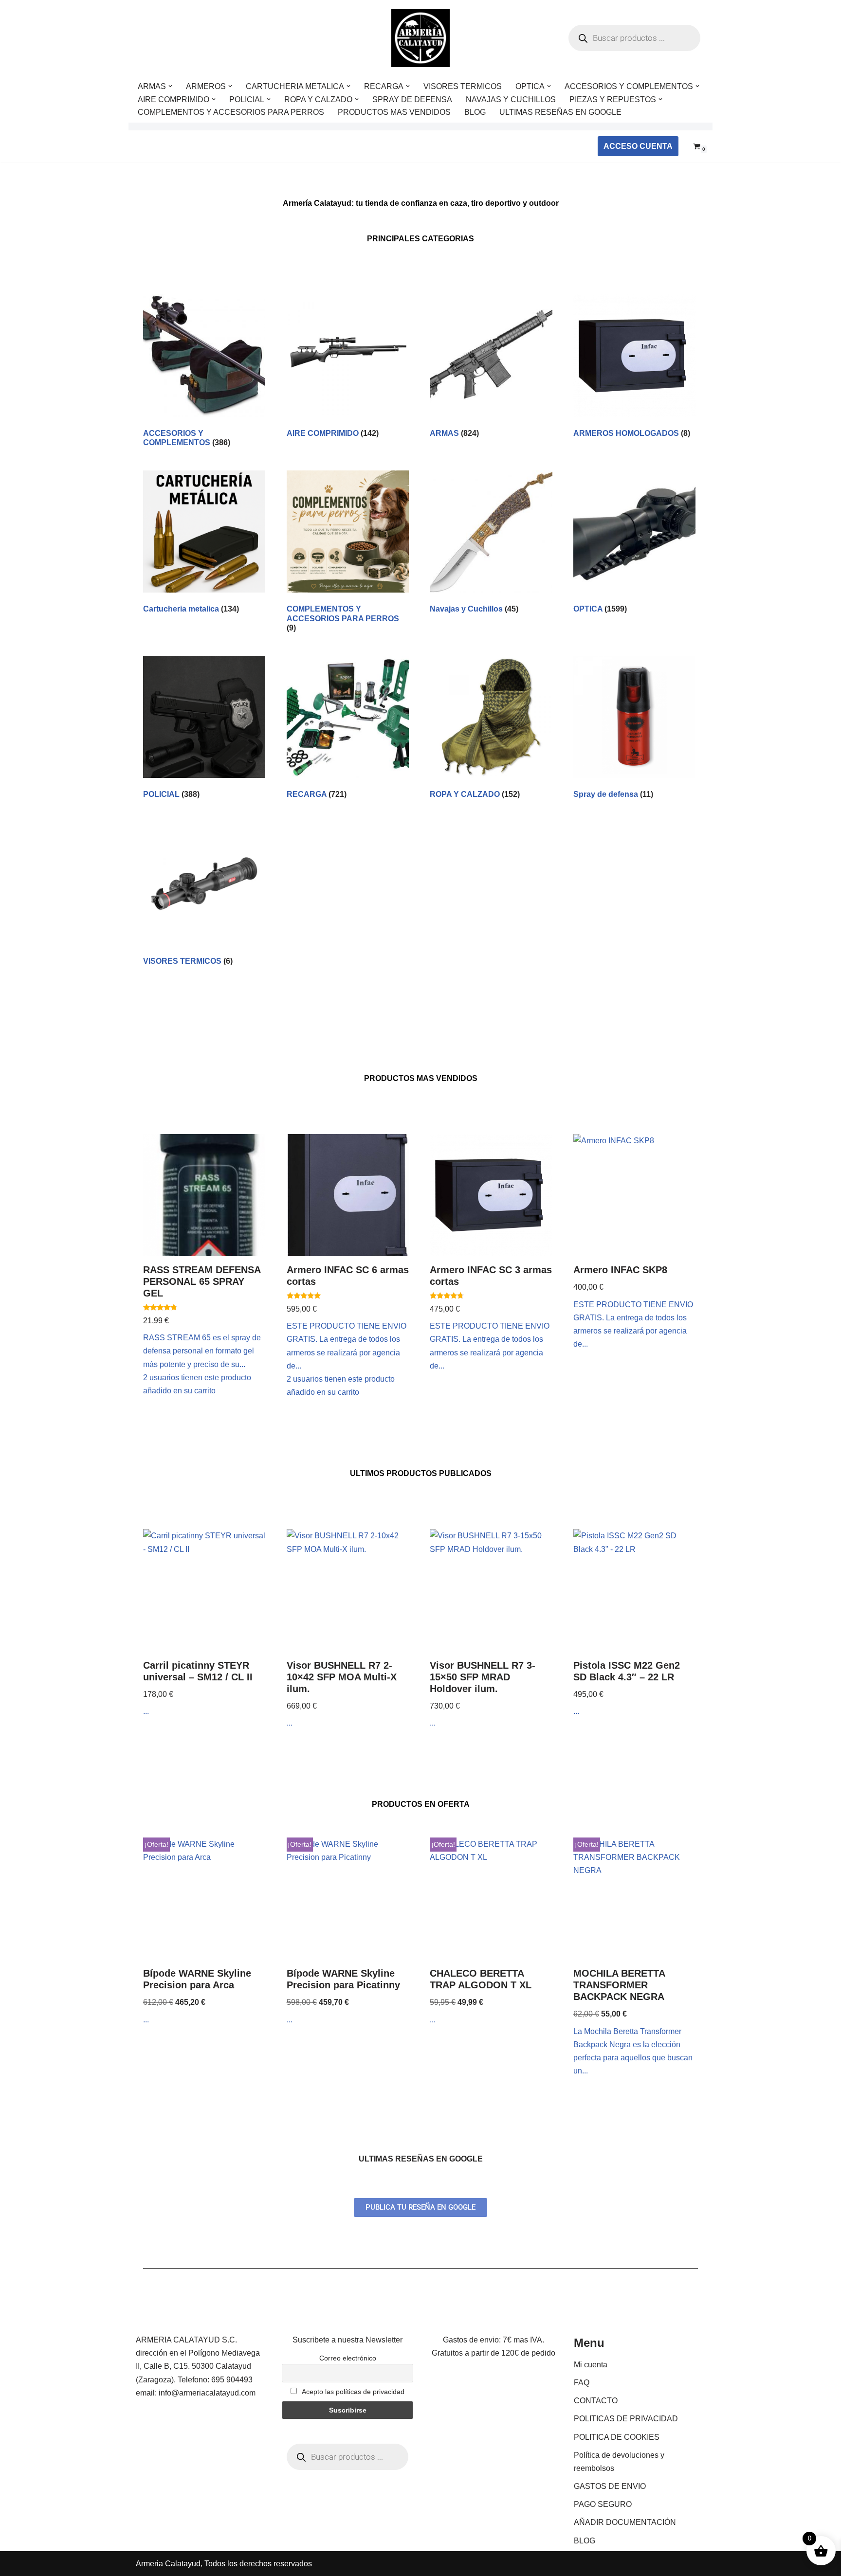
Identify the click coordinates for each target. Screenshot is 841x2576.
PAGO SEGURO (603, 2504)
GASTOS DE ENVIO (610, 2486)
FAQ (582, 2383)
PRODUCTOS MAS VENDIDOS (394, 112)
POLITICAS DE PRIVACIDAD (626, 2419)
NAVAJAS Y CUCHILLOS (511, 99)
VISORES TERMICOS (463, 86)
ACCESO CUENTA (638, 146)
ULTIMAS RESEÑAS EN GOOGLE (560, 112)
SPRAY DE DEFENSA (412, 99)
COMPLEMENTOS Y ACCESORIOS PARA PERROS (231, 112)
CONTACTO (596, 2401)
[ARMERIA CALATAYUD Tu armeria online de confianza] (420, 38)
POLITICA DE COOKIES (617, 2437)
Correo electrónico (348, 2358)
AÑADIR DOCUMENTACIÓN (625, 2522)
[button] (170, 86)
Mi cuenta (591, 2365)
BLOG (475, 112)
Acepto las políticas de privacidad (352, 2392)
